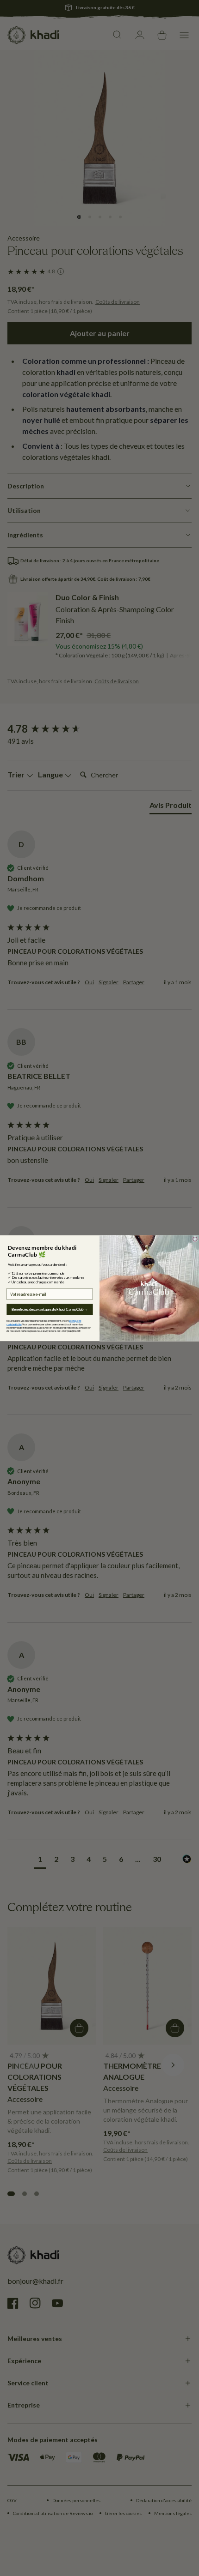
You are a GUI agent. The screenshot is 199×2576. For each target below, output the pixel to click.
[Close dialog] (195, 1239)
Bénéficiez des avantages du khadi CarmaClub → (50, 1309)
